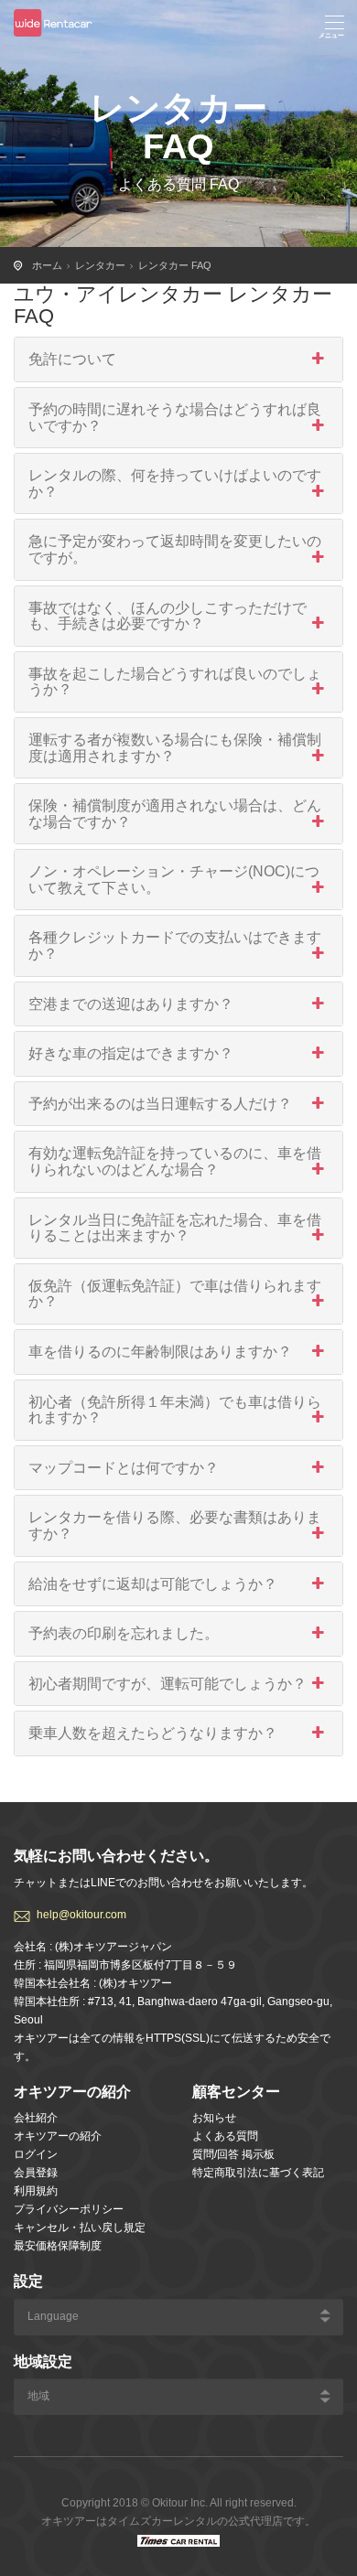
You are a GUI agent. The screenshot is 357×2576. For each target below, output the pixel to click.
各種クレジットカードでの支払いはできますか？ (175, 945)
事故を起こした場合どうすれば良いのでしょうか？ (175, 682)
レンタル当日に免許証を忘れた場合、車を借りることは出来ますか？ (175, 1228)
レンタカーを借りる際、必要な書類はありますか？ (175, 1525)
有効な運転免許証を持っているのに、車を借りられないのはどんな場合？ (175, 1161)
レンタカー (100, 265)
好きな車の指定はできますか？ (131, 1053)
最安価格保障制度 (58, 2246)
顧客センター (236, 2092)
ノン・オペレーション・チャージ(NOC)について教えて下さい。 (174, 880)
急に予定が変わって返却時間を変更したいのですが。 (175, 549)
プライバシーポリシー (69, 2209)
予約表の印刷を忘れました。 (124, 1633)
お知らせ (214, 2118)
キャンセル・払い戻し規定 (80, 2227)
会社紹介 (36, 2118)
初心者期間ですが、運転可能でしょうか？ (168, 1684)
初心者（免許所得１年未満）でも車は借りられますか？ (175, 1410)
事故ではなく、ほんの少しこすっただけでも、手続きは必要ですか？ (168, 616)
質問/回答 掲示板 (233, 2154)
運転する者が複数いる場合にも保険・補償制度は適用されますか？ (175, 748)
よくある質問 (225, 2136)
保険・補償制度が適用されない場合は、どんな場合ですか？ (175, 814)
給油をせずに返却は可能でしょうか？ (153, 1584)
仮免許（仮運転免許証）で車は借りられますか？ (175, 1294)
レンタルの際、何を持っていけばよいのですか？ (175, 483)
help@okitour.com (81, 1915)
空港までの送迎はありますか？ (131, 1004)
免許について (72, 359)
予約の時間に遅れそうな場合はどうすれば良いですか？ (175, 418)
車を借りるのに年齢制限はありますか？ (160, 1352)
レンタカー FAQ (175, 265)
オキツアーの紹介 (58, 2136)
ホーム (47, 265)
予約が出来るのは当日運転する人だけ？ (160, 1104)
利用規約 (36, 2191)
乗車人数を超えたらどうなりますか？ (153, 1733)
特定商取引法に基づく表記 (258, 2173)
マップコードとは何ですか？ (124, 1468)
